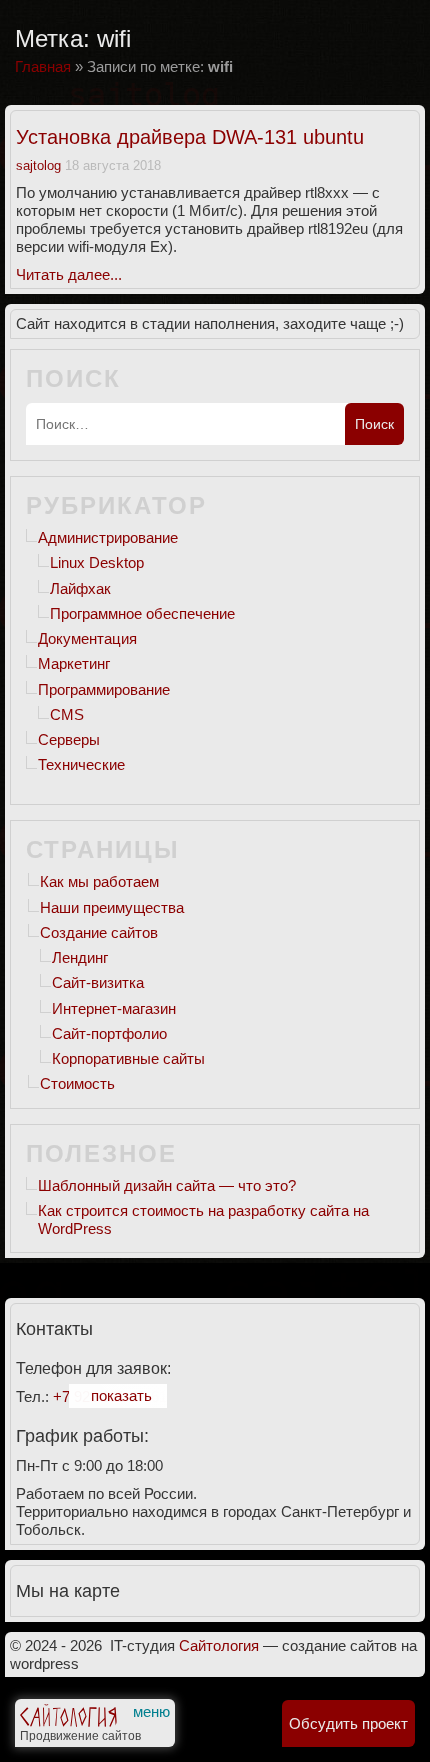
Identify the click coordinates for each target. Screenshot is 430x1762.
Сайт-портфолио (109, 1033)
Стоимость (77, 1083)
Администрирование (108, 537)
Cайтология (219, 1645)
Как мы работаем (99, 881)
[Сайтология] (68, 1720)
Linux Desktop (97, 562)
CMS (67, 714)
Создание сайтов (99, 932)
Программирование (104, 689)
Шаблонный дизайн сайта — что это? (167, 1185)
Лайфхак (80, 588)
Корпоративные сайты (128, 1058)
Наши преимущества (112, 907)
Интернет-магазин (114, 1008)
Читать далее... (69, 274)
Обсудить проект (348, 1723)
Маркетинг (74, 663)
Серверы (69, 739)
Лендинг (80, 957)
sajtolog (38, 165)
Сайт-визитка (98, 982)
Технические (81, 764)
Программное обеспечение (142, 613)
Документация (87, 638)
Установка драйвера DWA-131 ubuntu (190, 137)
